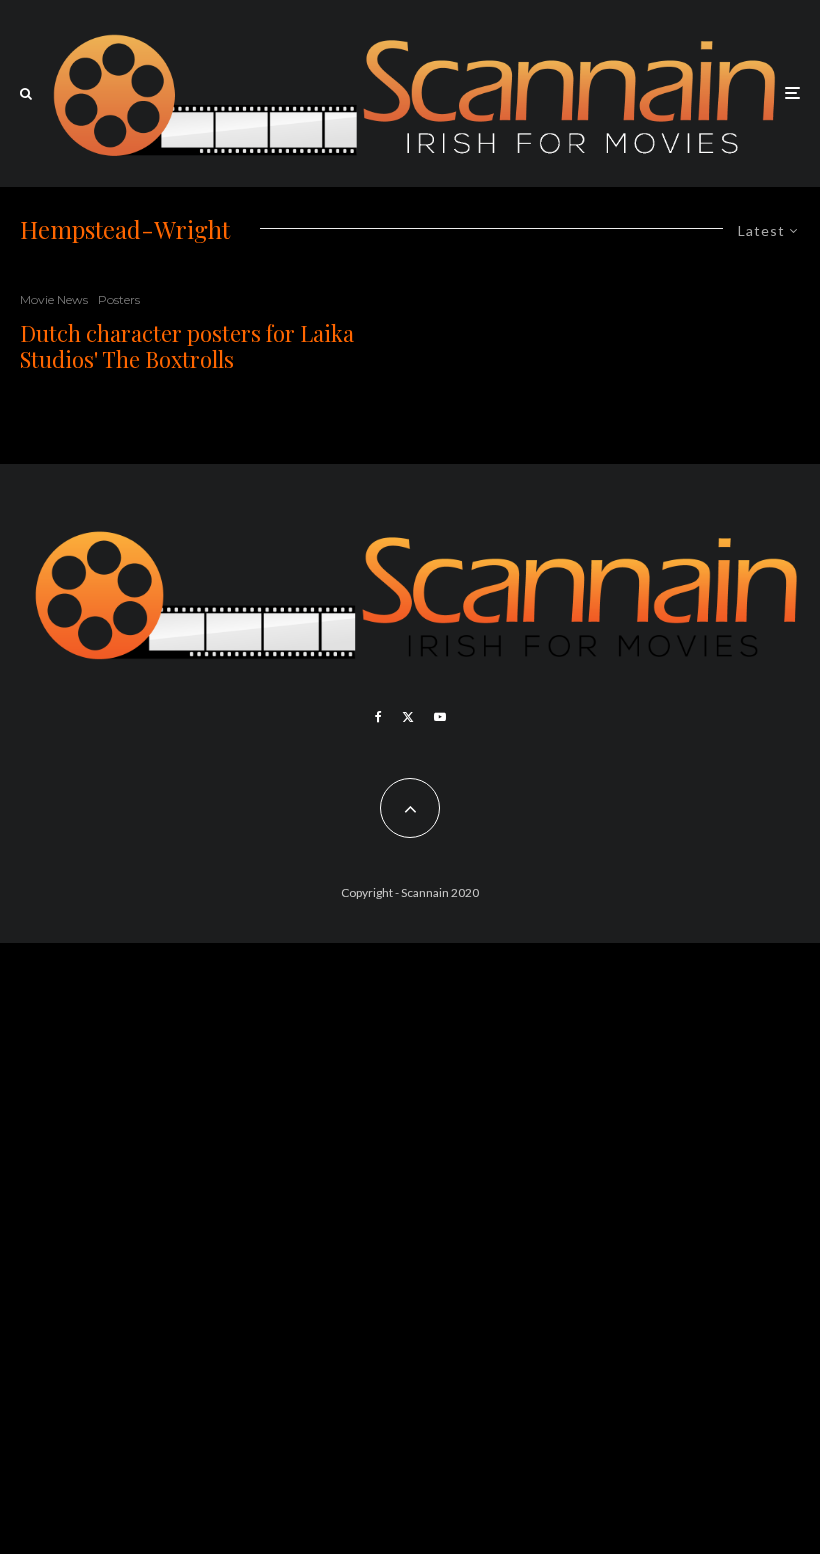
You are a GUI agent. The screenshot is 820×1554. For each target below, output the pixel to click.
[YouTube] (440, 717)
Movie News (54, 299)
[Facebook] (378, 717)
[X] (408, 717)
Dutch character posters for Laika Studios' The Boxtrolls (187, 346)
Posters (119, 299)
